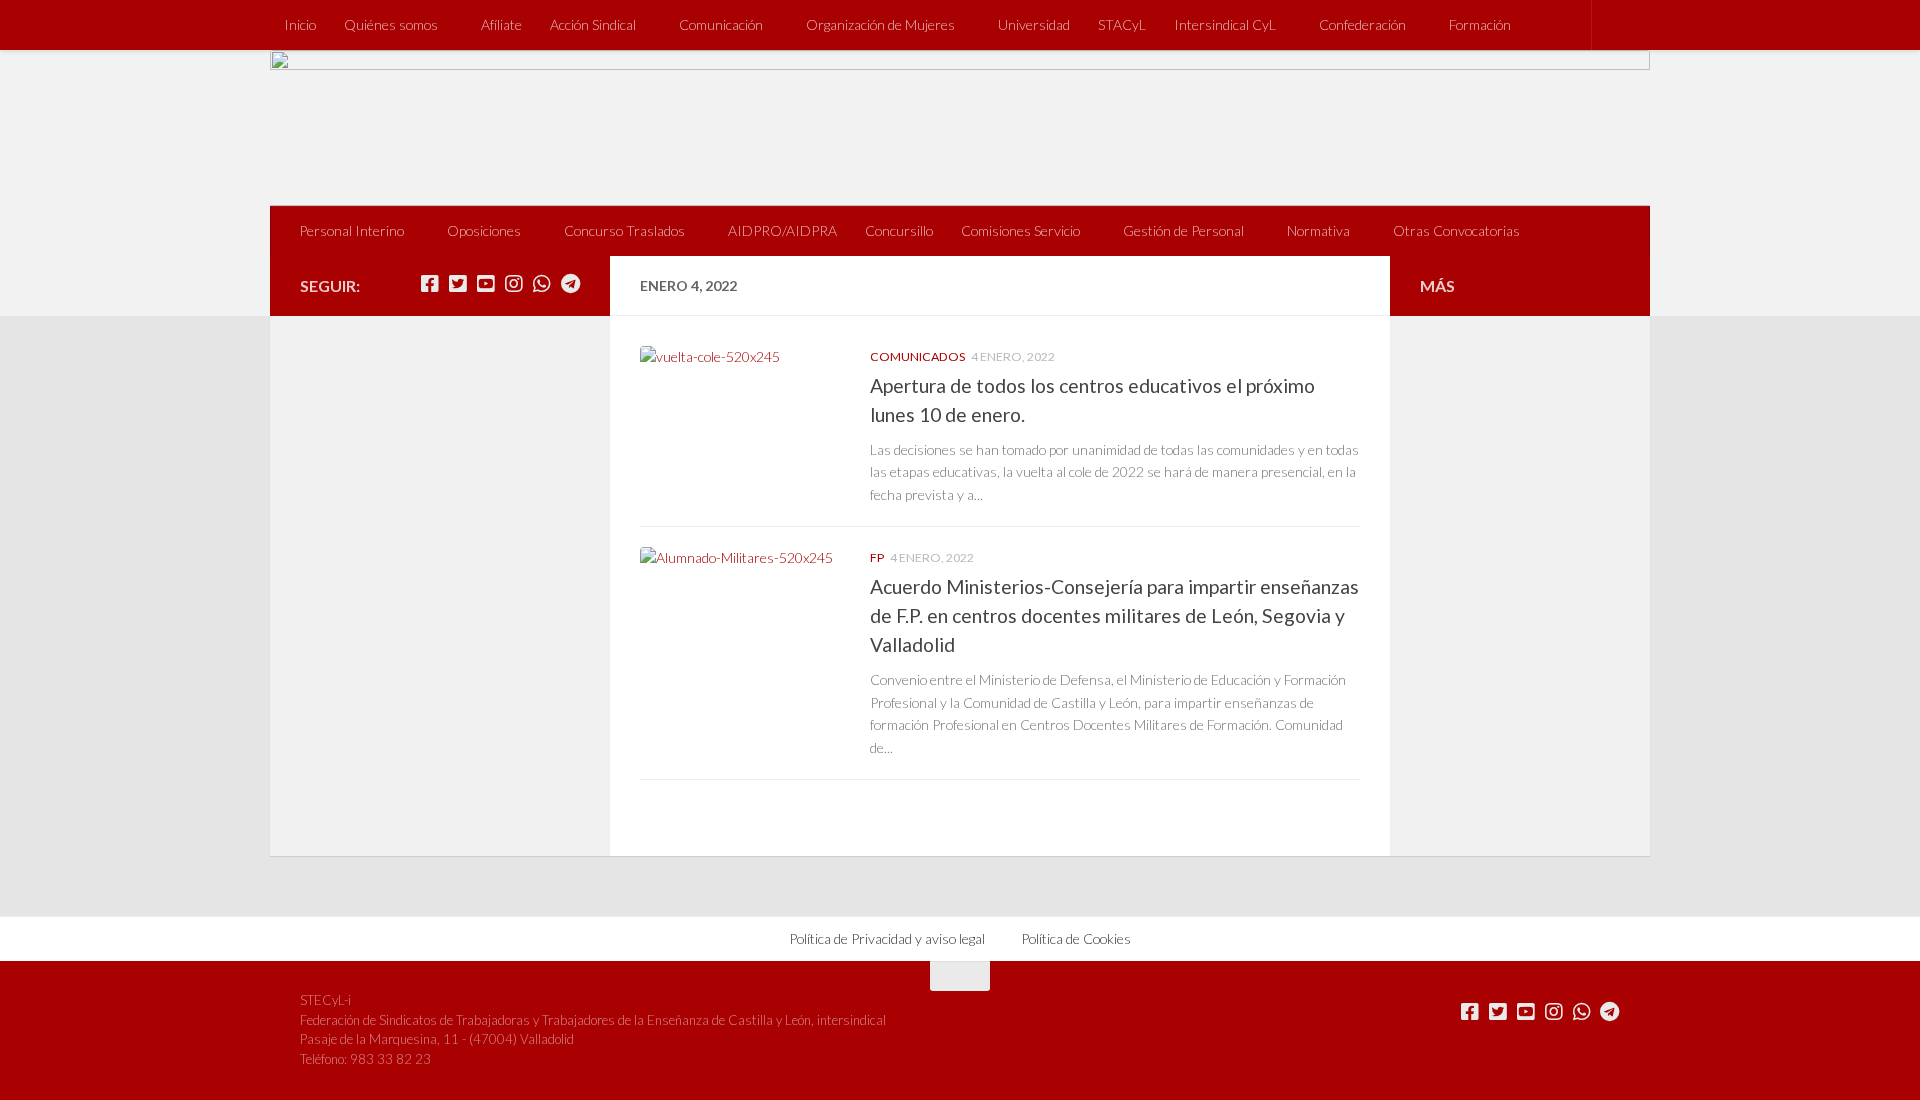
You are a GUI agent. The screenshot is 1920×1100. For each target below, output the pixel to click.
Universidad (1034, 24)
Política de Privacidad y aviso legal (887, 938)
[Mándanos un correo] (402, 284)
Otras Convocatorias (1456, 230)
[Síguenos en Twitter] (458, 284)
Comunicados (917, 356)
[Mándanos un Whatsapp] (542, 284)
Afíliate (501, 24)
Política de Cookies (1076, 938)
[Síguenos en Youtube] (486, 284)
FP (877, 557)
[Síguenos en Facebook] (430, 284)
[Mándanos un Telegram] (570, 284)
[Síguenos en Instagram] (514, 284)
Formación (1480, 24)
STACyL (1122, 24)
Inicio (300, 24)
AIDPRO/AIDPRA (782, 230)
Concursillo (899, 230)
